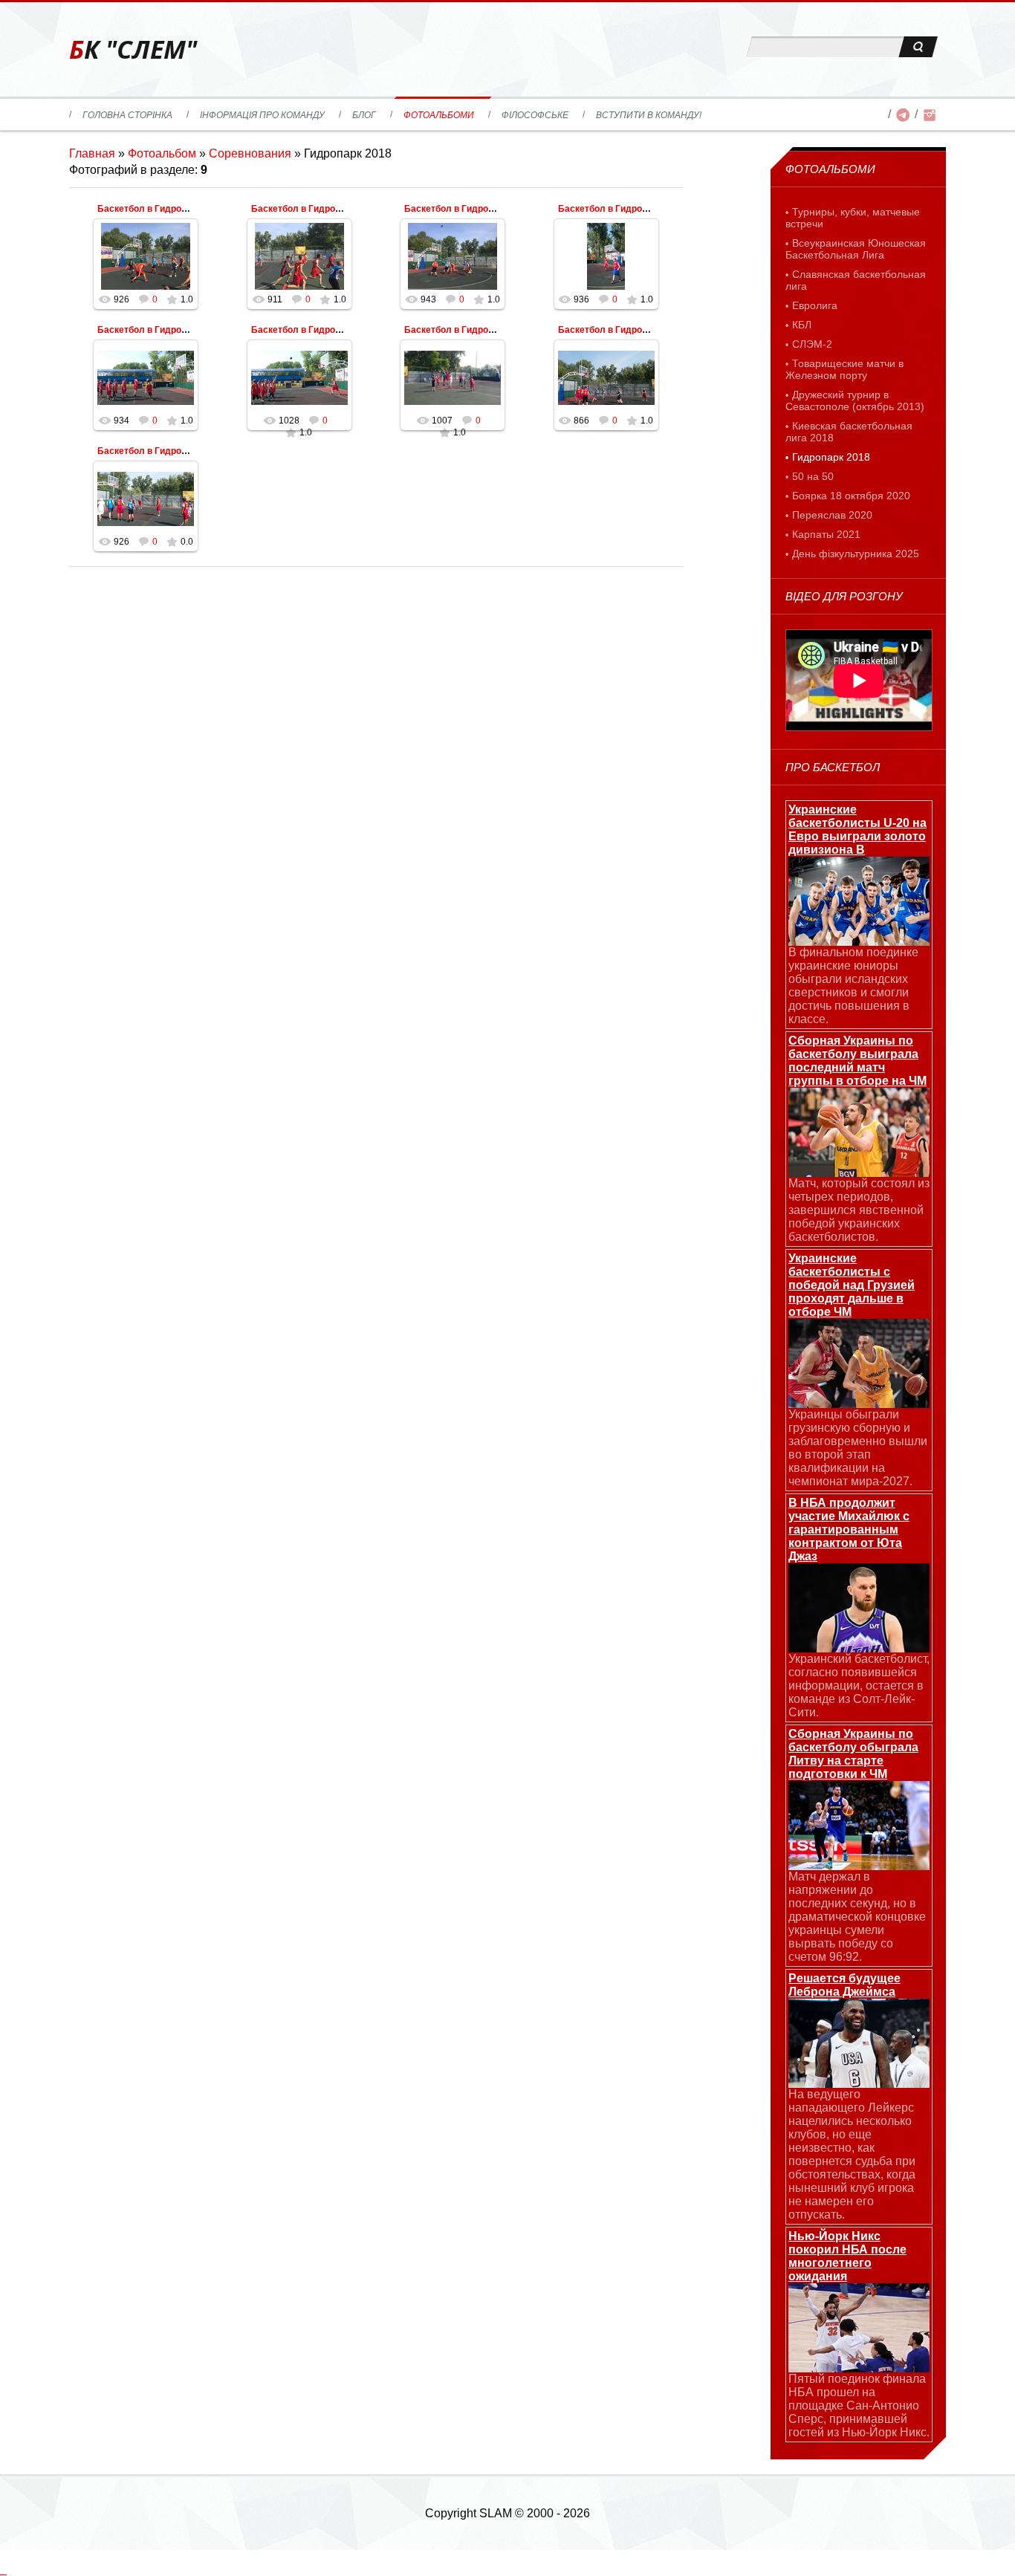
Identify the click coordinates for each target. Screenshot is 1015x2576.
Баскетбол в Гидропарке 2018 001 (172, 451)
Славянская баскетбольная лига (856, 280)
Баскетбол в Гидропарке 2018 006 (633, 209)
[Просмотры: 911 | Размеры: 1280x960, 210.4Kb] (299, 256)
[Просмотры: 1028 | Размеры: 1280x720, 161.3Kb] (299, 377)
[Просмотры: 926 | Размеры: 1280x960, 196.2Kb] (146, 256)
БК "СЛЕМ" (133, 49)
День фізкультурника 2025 (856, 554)
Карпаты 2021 (826, 534)
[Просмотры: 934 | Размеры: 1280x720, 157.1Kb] (146, 377)
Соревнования (250, 153)
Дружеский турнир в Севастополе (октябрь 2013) (855, 400)
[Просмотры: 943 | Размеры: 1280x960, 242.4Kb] (453, 256)
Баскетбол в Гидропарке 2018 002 (633, 330)
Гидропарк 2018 (831, 457)
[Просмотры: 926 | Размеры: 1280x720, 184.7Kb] (146, 499)
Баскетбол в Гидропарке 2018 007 (479, 209)
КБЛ (802, 325)
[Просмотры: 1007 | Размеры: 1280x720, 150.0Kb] (453, 377)
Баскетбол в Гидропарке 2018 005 (172, 330)
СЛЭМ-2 (812, 344)
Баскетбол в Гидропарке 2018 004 (326, 330)
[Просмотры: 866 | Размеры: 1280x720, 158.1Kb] (606, 377)
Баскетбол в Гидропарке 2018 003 (479, 330)
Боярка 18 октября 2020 (851, 496)
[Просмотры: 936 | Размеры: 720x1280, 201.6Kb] (606, 256)
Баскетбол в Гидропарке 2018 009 (172, 209)
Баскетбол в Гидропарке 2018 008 (326, 209)
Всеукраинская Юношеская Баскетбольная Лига (856, 249)
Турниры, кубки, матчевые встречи (853, 218)
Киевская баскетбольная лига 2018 (849, 432)
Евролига (815, 305)
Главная (92, 153)
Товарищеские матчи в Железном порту (844, 369)
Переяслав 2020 (832, 515)
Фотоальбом (162, 153)
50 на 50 (813, 476)
